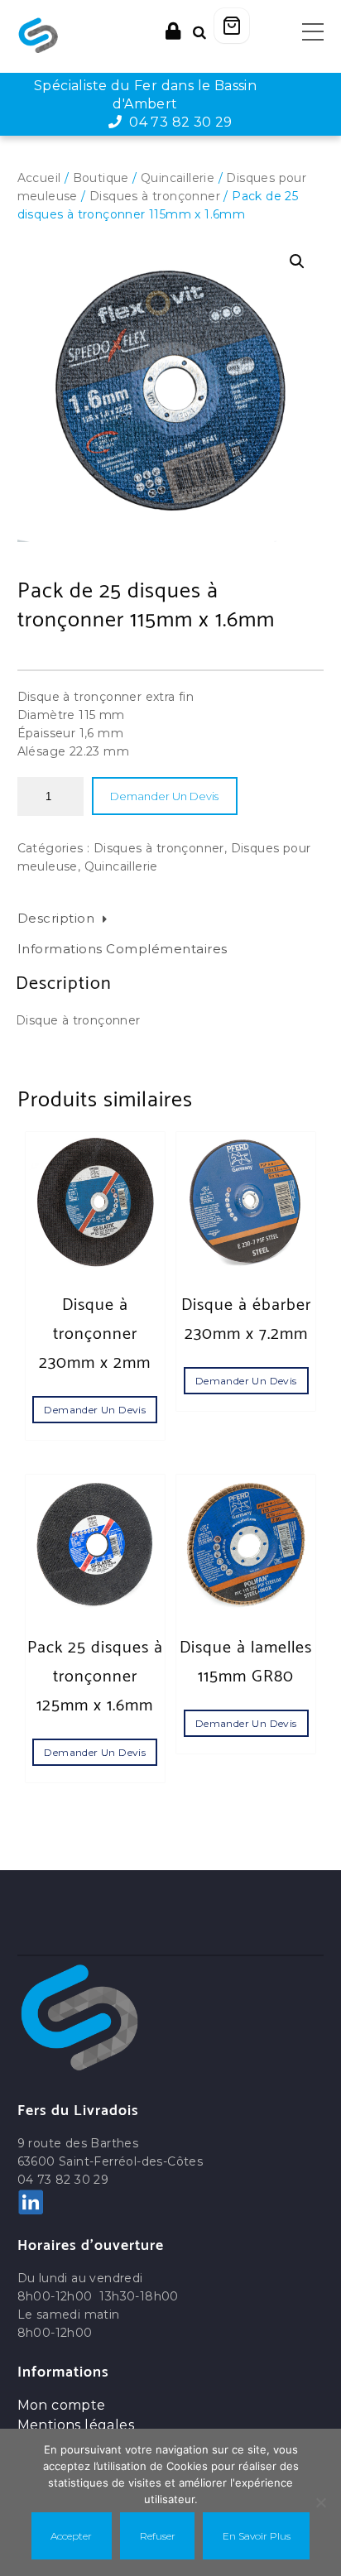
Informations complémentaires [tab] (122, 949)
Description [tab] (56, 918)
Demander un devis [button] (95, 1410)
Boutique (101, 178)
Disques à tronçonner (155, 196)
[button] (297, 261)
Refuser (158, 2536)
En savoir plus (257, 2536)
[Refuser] (320, 2502)
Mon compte (62, 2405)
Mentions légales (76, 2425)
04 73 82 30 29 (178, 122)
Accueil (39, 178)
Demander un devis (164, 796)
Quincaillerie (178, 178)
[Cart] (232, 26)
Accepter (71, 2536)
